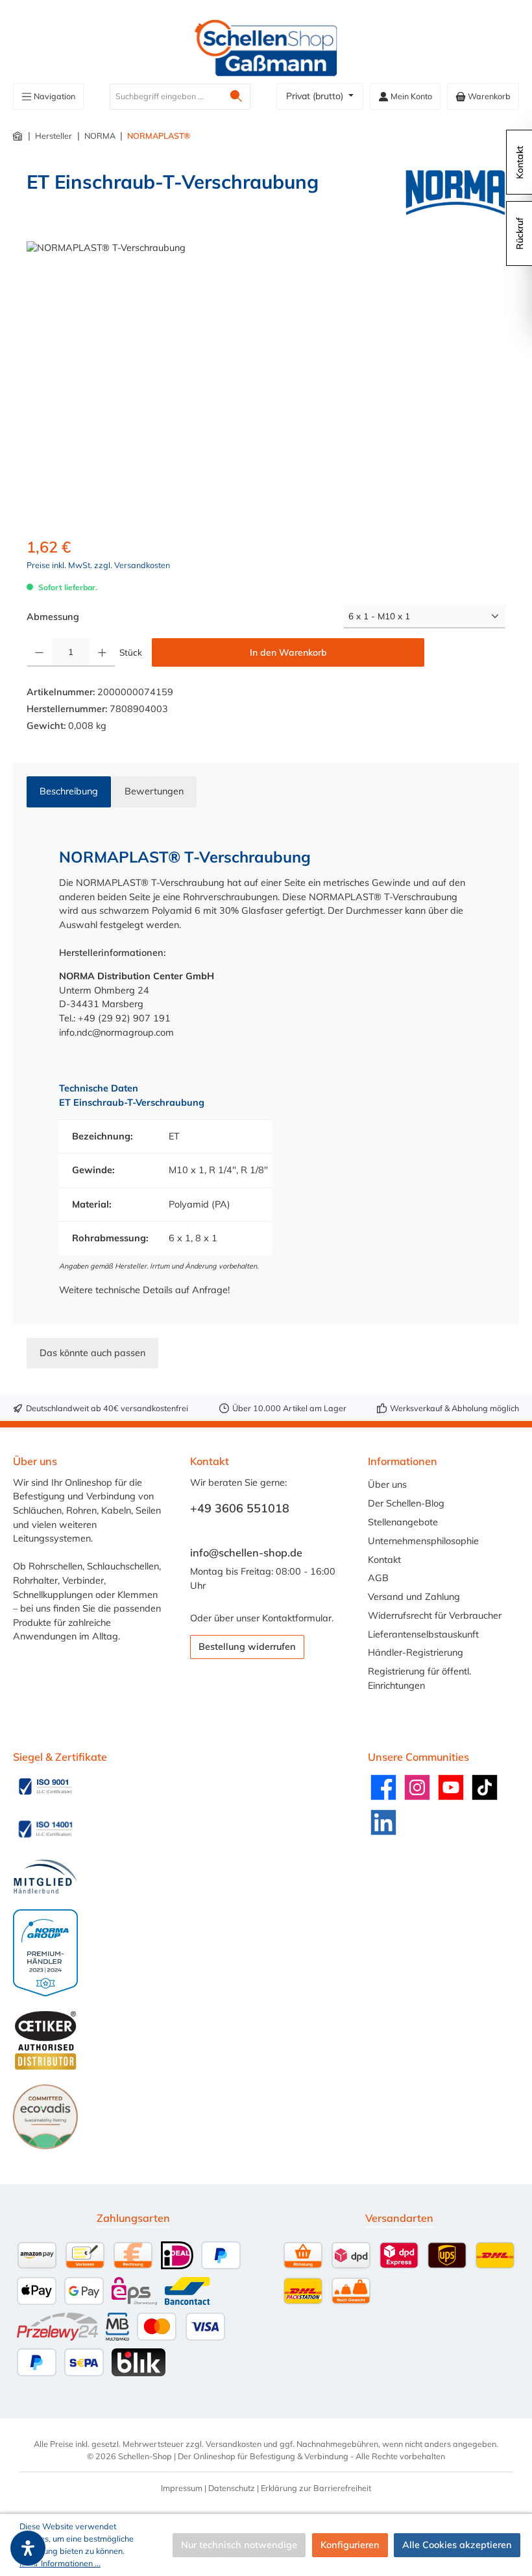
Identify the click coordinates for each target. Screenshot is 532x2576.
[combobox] (166, 97)
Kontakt (384, 1560)
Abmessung (53, 616)
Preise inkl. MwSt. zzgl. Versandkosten (98, 565)
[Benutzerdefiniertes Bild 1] (45, 1787)
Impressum (182, 2488)
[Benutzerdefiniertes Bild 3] (45, 1877)
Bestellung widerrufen (247, 1647)
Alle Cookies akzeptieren (457, 2545)
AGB (378, 1578)
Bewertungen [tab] (154, 791)
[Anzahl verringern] (39, 652)
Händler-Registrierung (416, 1652)
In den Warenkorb (288, 652)
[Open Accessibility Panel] (28, 2548)
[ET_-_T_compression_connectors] (266, 381)
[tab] (69, 792)
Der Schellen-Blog (406, 1503)
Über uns (387, 1485)
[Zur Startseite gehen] (266, 48)
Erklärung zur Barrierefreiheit (316, 2488)
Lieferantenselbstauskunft (423, 1634)
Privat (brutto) (316, 96)
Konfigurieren (350, 2545)
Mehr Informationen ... (60, 2563)
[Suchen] (236, 97)
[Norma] (455, 193)
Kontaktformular (297, 1618)
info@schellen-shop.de (246, 1553)
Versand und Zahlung (414, 1597)
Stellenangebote (403, 1522)
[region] (266, 381)
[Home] (18, 136)
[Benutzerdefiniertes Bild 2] (45, 1829)
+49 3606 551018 (240, 1508)
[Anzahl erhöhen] (102, 652)
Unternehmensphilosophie (423, 1541)
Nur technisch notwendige (239, 2545)
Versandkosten (234, 2444)
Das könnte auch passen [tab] (92, 1353)
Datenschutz (232, 2488)
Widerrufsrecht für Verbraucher (435, 1616)
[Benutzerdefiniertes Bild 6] (45, 2117)
